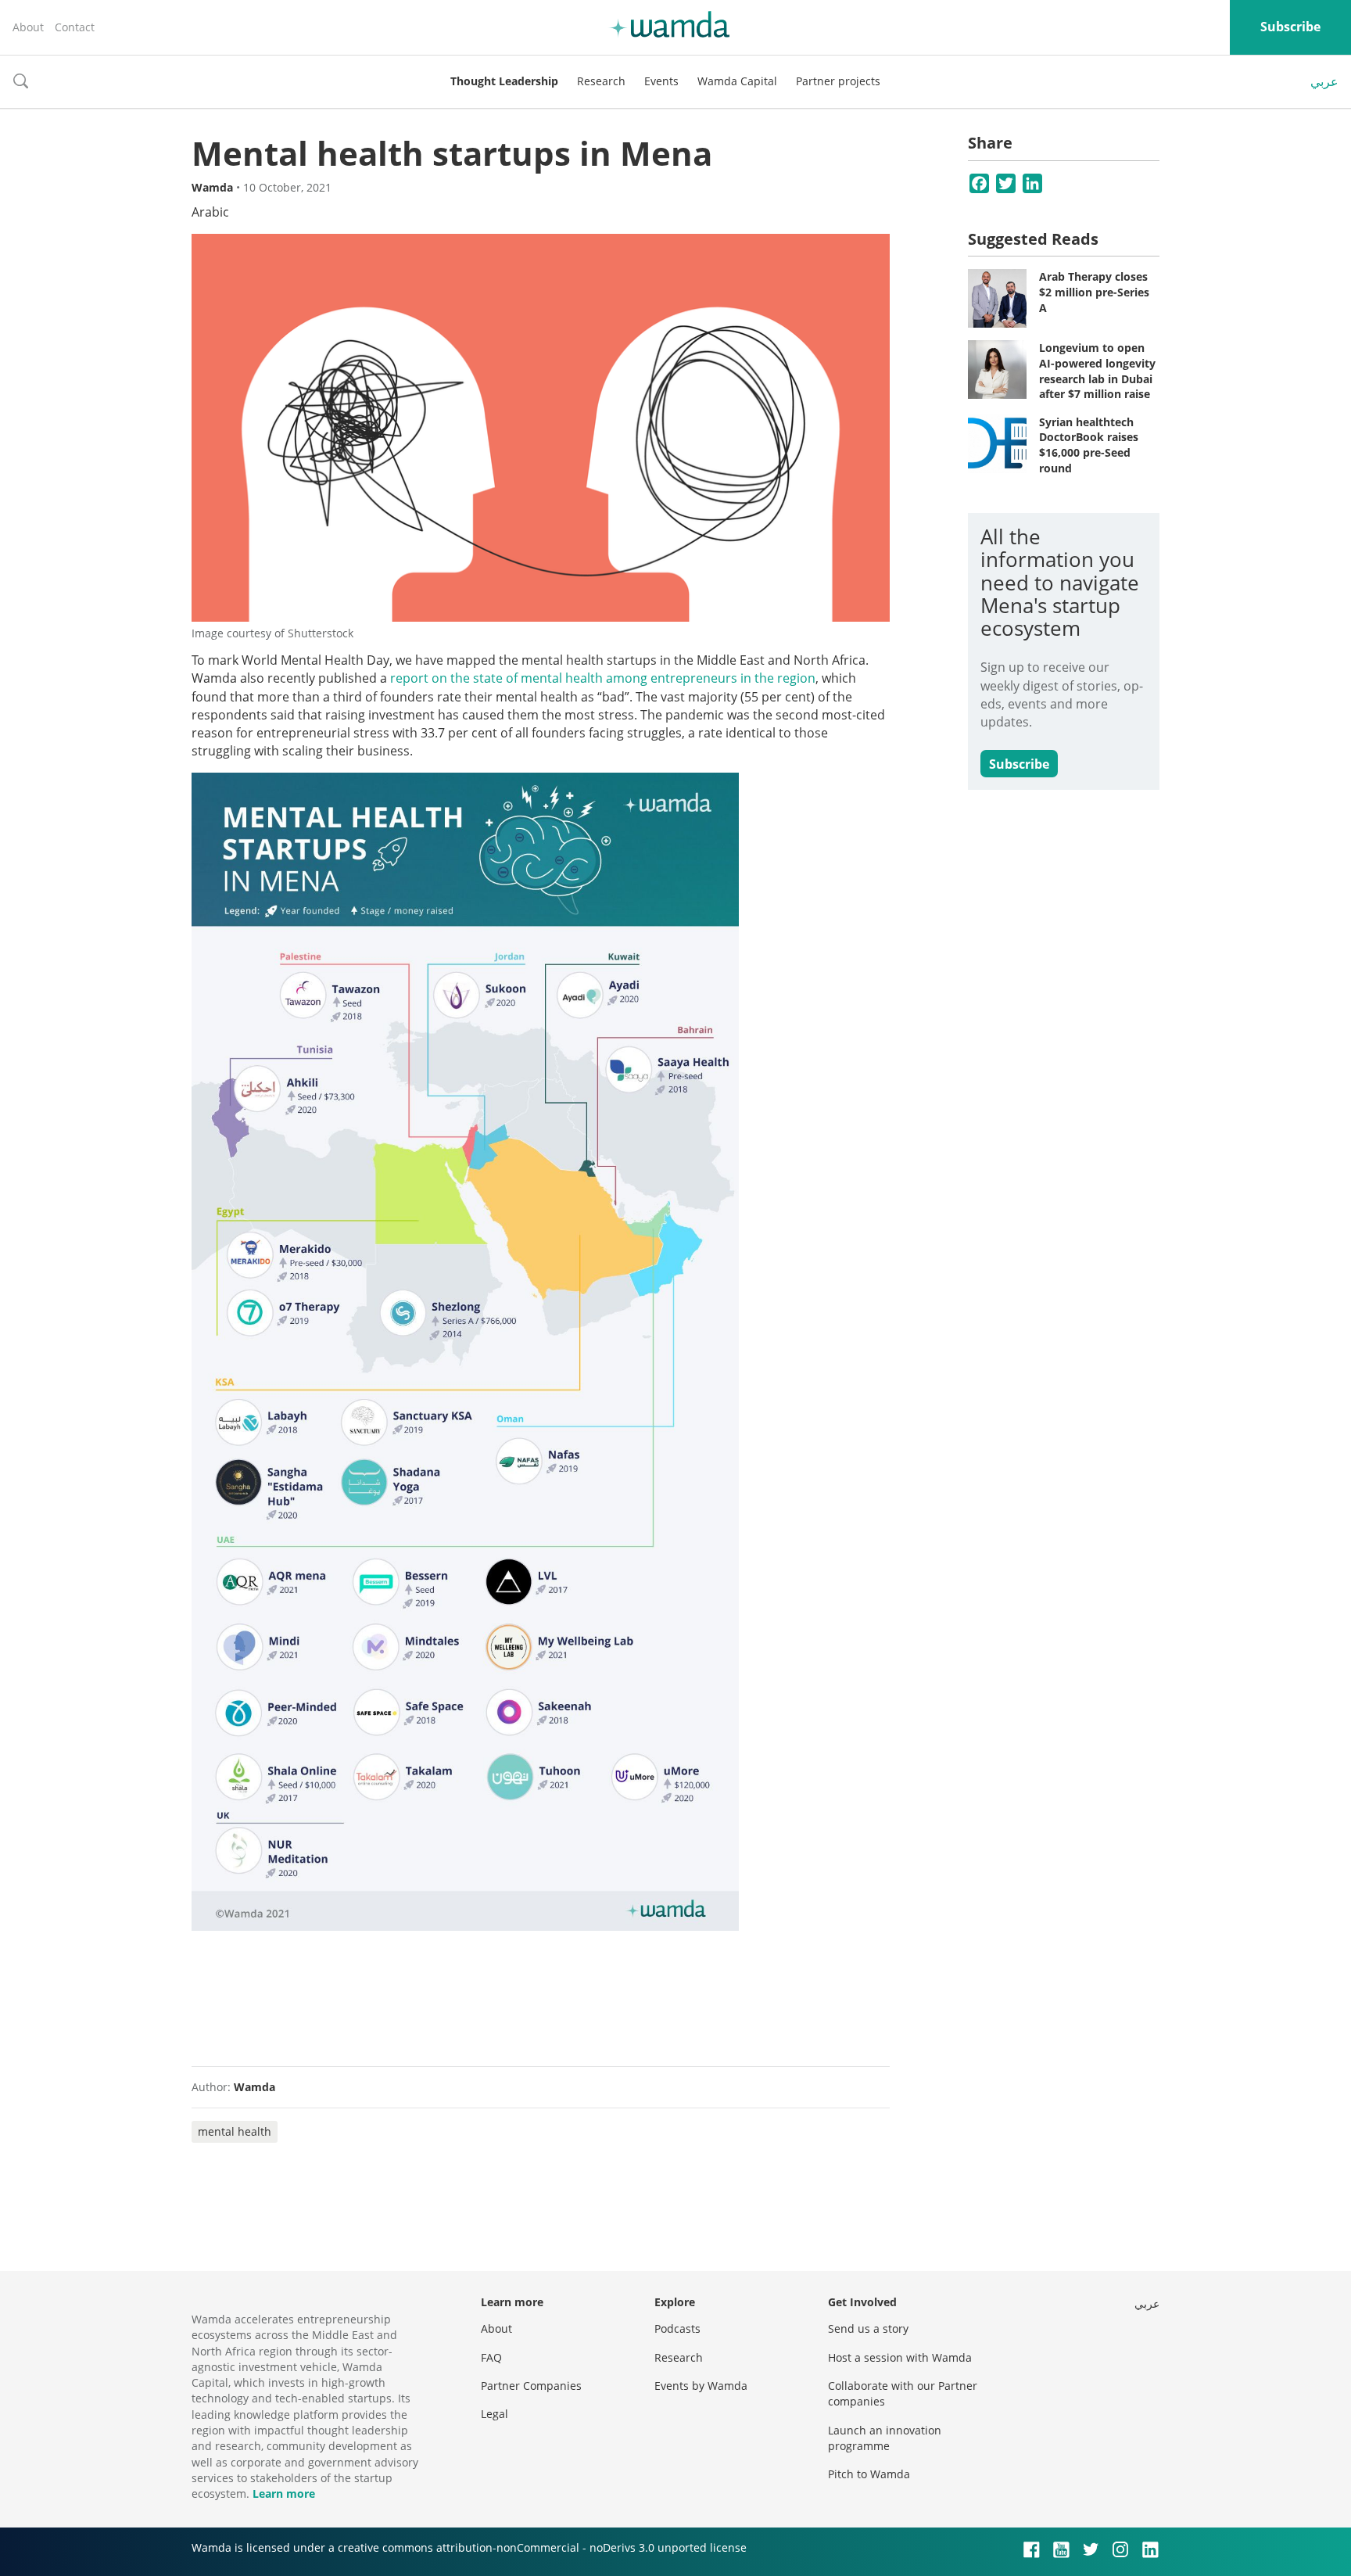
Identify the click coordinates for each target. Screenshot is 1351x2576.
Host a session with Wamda (900, 2357)
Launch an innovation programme (885, 2438)
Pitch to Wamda (869, 2474)
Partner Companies (531, 2386)
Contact (75, 27)
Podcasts (677, 2328)
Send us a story (868, 2328)
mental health (235, 2131)
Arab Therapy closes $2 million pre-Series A (1094, 292)
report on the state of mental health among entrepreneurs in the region (603, 678)
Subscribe (1290, 27)
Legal (495, 2414)
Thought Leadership (504, 81)
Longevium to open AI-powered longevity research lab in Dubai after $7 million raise (1097, 371)
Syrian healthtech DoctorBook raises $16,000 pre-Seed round (1089, 445)
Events (661, 81)
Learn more (284, 2493)
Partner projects (838, 81)
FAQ (491, 2357)
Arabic (210, 212)
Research (601, 81)
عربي (1324, 81)
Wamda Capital (737, 81)
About (28, 27)
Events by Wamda (701, 2386)
